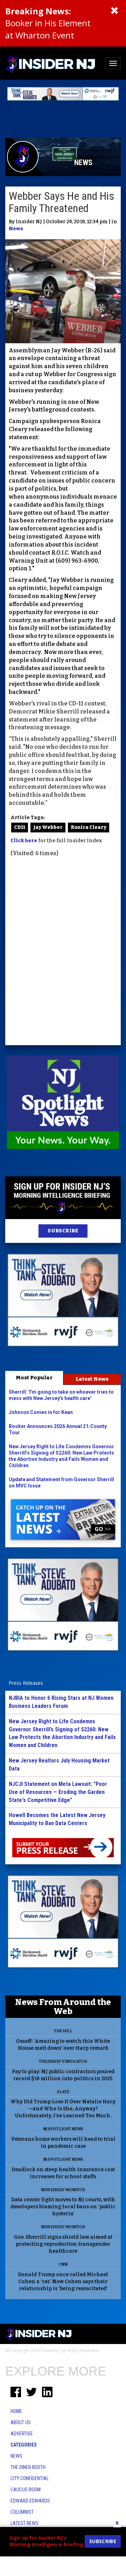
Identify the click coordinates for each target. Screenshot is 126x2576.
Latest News (92, 1379)
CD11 (20, 827)
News (16, 229)
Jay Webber (48, 827)
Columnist (22, 2512)
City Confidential (30, 2478)
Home (16, 2411)
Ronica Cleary (89, 827)
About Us (21, 2422)
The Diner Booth (28, 2467)
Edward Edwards (30, 2501)
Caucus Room (26, 2490)
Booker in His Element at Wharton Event (48, 23)
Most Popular (34, 1378)
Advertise (22, 2434)
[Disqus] (63, 952)
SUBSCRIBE (63, 1231)
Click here (24, 841)
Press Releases (26, 1683)
